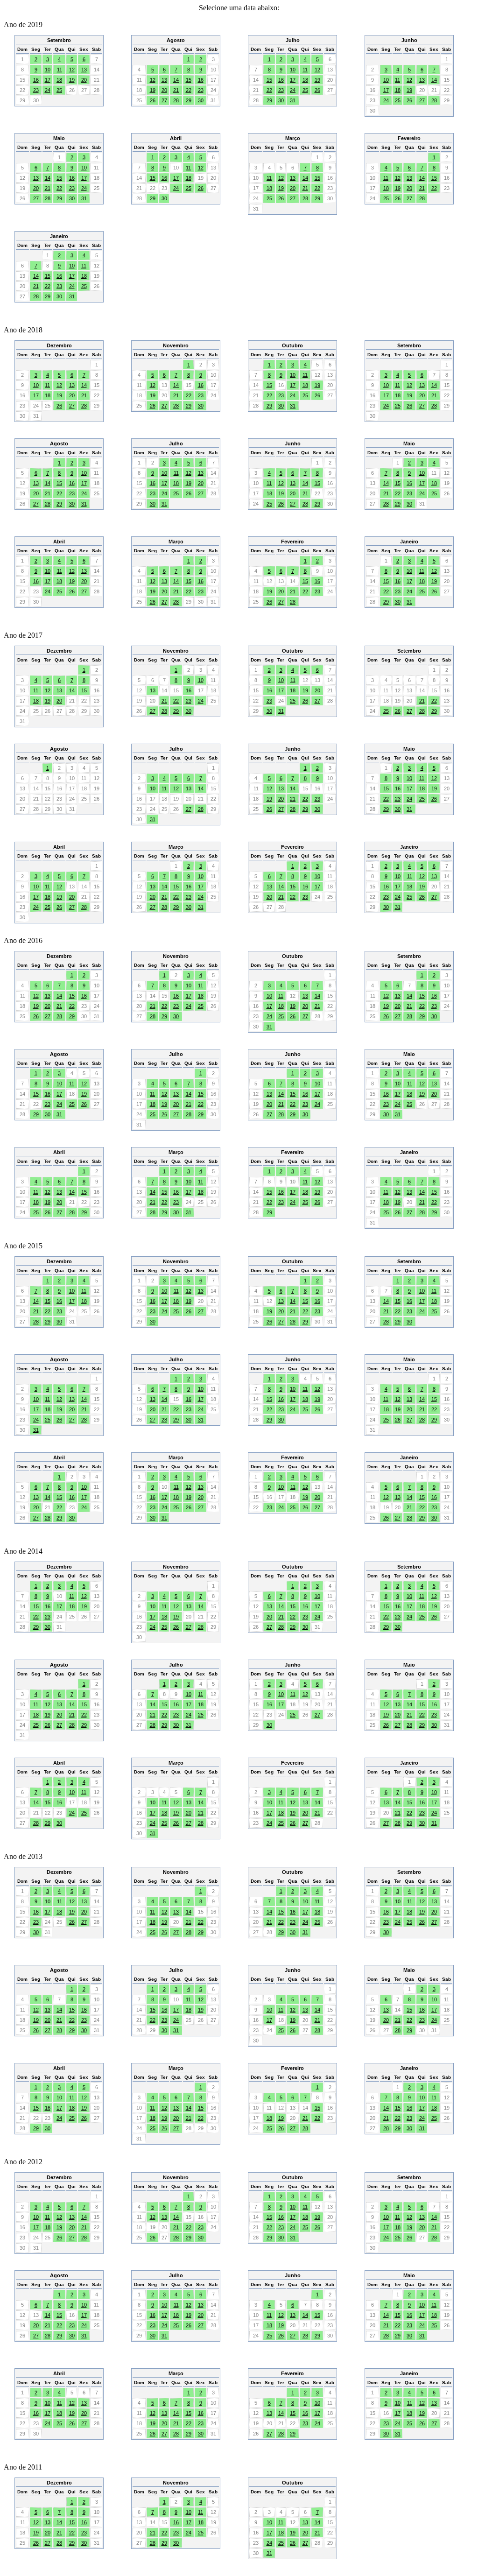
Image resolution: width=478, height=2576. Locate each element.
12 (72, 70)
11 (60, 70)
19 (72, 80)
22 (189, 90)
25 (59, 90)
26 (153, 100)
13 (84, 70)
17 (48, 80)
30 (201, 100)
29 (189, 100)
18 (59, 80)
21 (176, 90)
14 (176, 80)
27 (164, 100)
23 (36, 90)
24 (48, 90)
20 (84, 80)
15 (189, 80)
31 (293, 100)
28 (176, 100)
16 (36, 80)
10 (48, 70)
